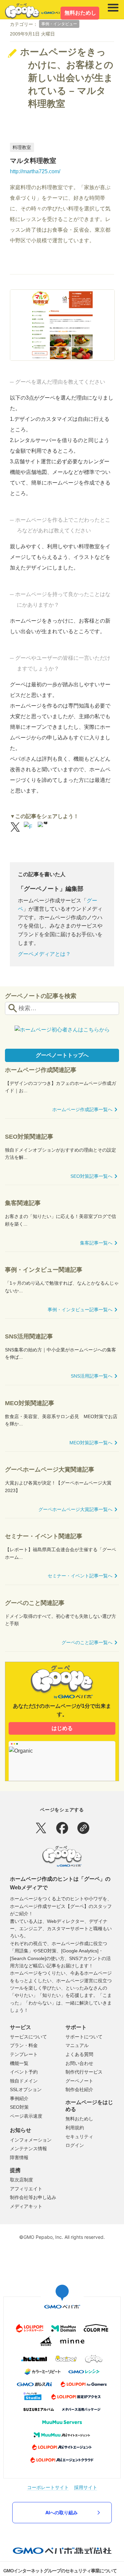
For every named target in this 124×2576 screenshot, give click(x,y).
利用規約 (75, 2128)
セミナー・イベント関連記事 (44, 1536)
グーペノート (79, 2081)
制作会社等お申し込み (33, 2197)
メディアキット (26, 2206)
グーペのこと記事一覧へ (87, 1642)
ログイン (75, 2145)
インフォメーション (31, 2140)
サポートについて (84, 2037)
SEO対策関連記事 (29, 1137)
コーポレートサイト (48, 2487)
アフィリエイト (26, 2189)
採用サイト (86, 2487)
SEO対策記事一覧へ (91, 1176)
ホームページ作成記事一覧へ (82, 1109)
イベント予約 (24, 2072)
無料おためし (80, 13)
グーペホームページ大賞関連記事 (50, 1470)
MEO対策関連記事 (30, 1403)
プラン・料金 (24, 2045)
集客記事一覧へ (96, 1243)
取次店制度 (21, 2180)
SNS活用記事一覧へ (92, 1376)
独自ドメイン (24, 2081)
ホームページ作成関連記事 (41, 1070)
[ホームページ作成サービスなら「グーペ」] (35, 11)
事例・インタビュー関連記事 (44, 1270)
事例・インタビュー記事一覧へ (80, 1310)
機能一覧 (19, 2063)
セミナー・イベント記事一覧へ (80, 1576)
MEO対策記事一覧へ (91, 1443)
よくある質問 (79, 2054)
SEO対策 (19, 2107)
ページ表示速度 (26, 2116)
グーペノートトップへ (62, 1055)
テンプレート (24, 2054)
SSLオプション (26, 2089)
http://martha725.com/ (35, 171)
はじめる (62, 1728)
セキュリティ (79, 2137)
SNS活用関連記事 (29, 1336)
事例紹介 (19, 2098)
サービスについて (28, 2037)
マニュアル (77, 2045)
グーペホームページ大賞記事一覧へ (75, 1509)
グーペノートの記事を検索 (41, 996)
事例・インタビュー (59, 24)
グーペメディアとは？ (44, 954)
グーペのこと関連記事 (35, 1603)
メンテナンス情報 (28, 2149)
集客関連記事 (23, 1203)
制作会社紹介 (79, 2089)
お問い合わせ (79, 2063)
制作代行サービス (84, 2072)
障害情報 (19, 2158)
